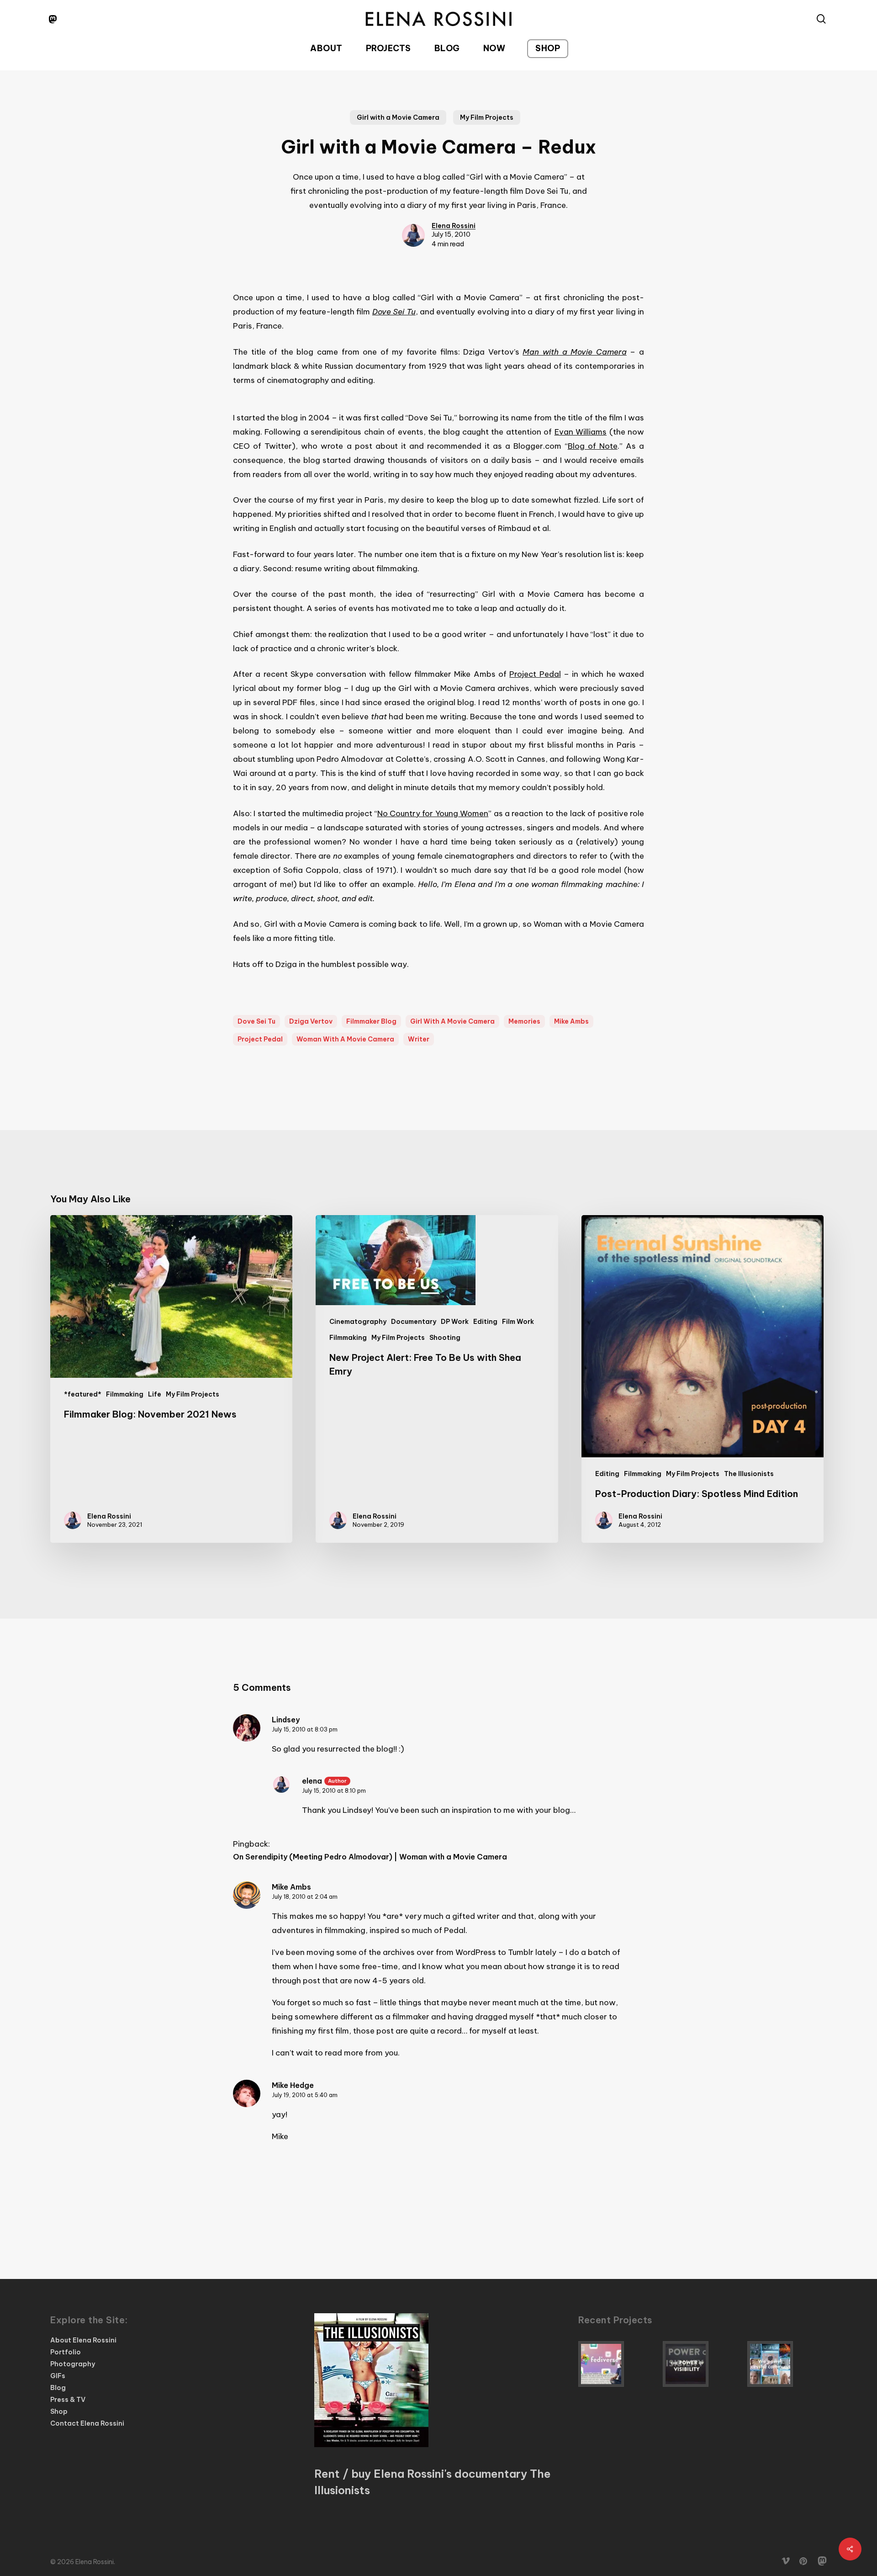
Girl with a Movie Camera (398, 117)
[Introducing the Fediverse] (618, 2364)
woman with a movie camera (345, 1039)
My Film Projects (487, 117)
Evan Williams (581, 432)
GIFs (58, 2376)
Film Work (518, 1322)
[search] (821, 19)
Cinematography (358, 1322)
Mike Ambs (571, 1021)
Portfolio (66, 2352)
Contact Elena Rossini (87, 2423)
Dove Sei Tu (256, 1021)
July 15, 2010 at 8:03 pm (305, 1729)
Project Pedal (535, 674)
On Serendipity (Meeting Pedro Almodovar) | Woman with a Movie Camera (370, 1857)
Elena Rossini (454, 226)
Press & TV (68, 2400)
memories (524, 1021)
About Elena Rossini (83, 2340)
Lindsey (286, 1720)
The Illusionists (749, 1474)
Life (155, 1394)
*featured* (83, 1394)
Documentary (414, 1322)
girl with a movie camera (452, 1021)
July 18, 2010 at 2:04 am (305, 1897)
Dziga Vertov (311, 1021)
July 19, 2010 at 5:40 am (305, 2095)
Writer (419, 1039)
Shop (59, 2411)
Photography (73, 2364)
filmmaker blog (371, 1021)
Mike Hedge (293, 2085)
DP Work (455, 1322)
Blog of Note (593, 446)
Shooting (445, 1338)
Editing (485, 1322)
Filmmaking (125, 1394)
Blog (58, 2388)
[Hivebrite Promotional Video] (787, 2364)
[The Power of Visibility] (703, 2364)
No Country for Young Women (433, 813)
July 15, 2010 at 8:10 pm (334, 1791)
